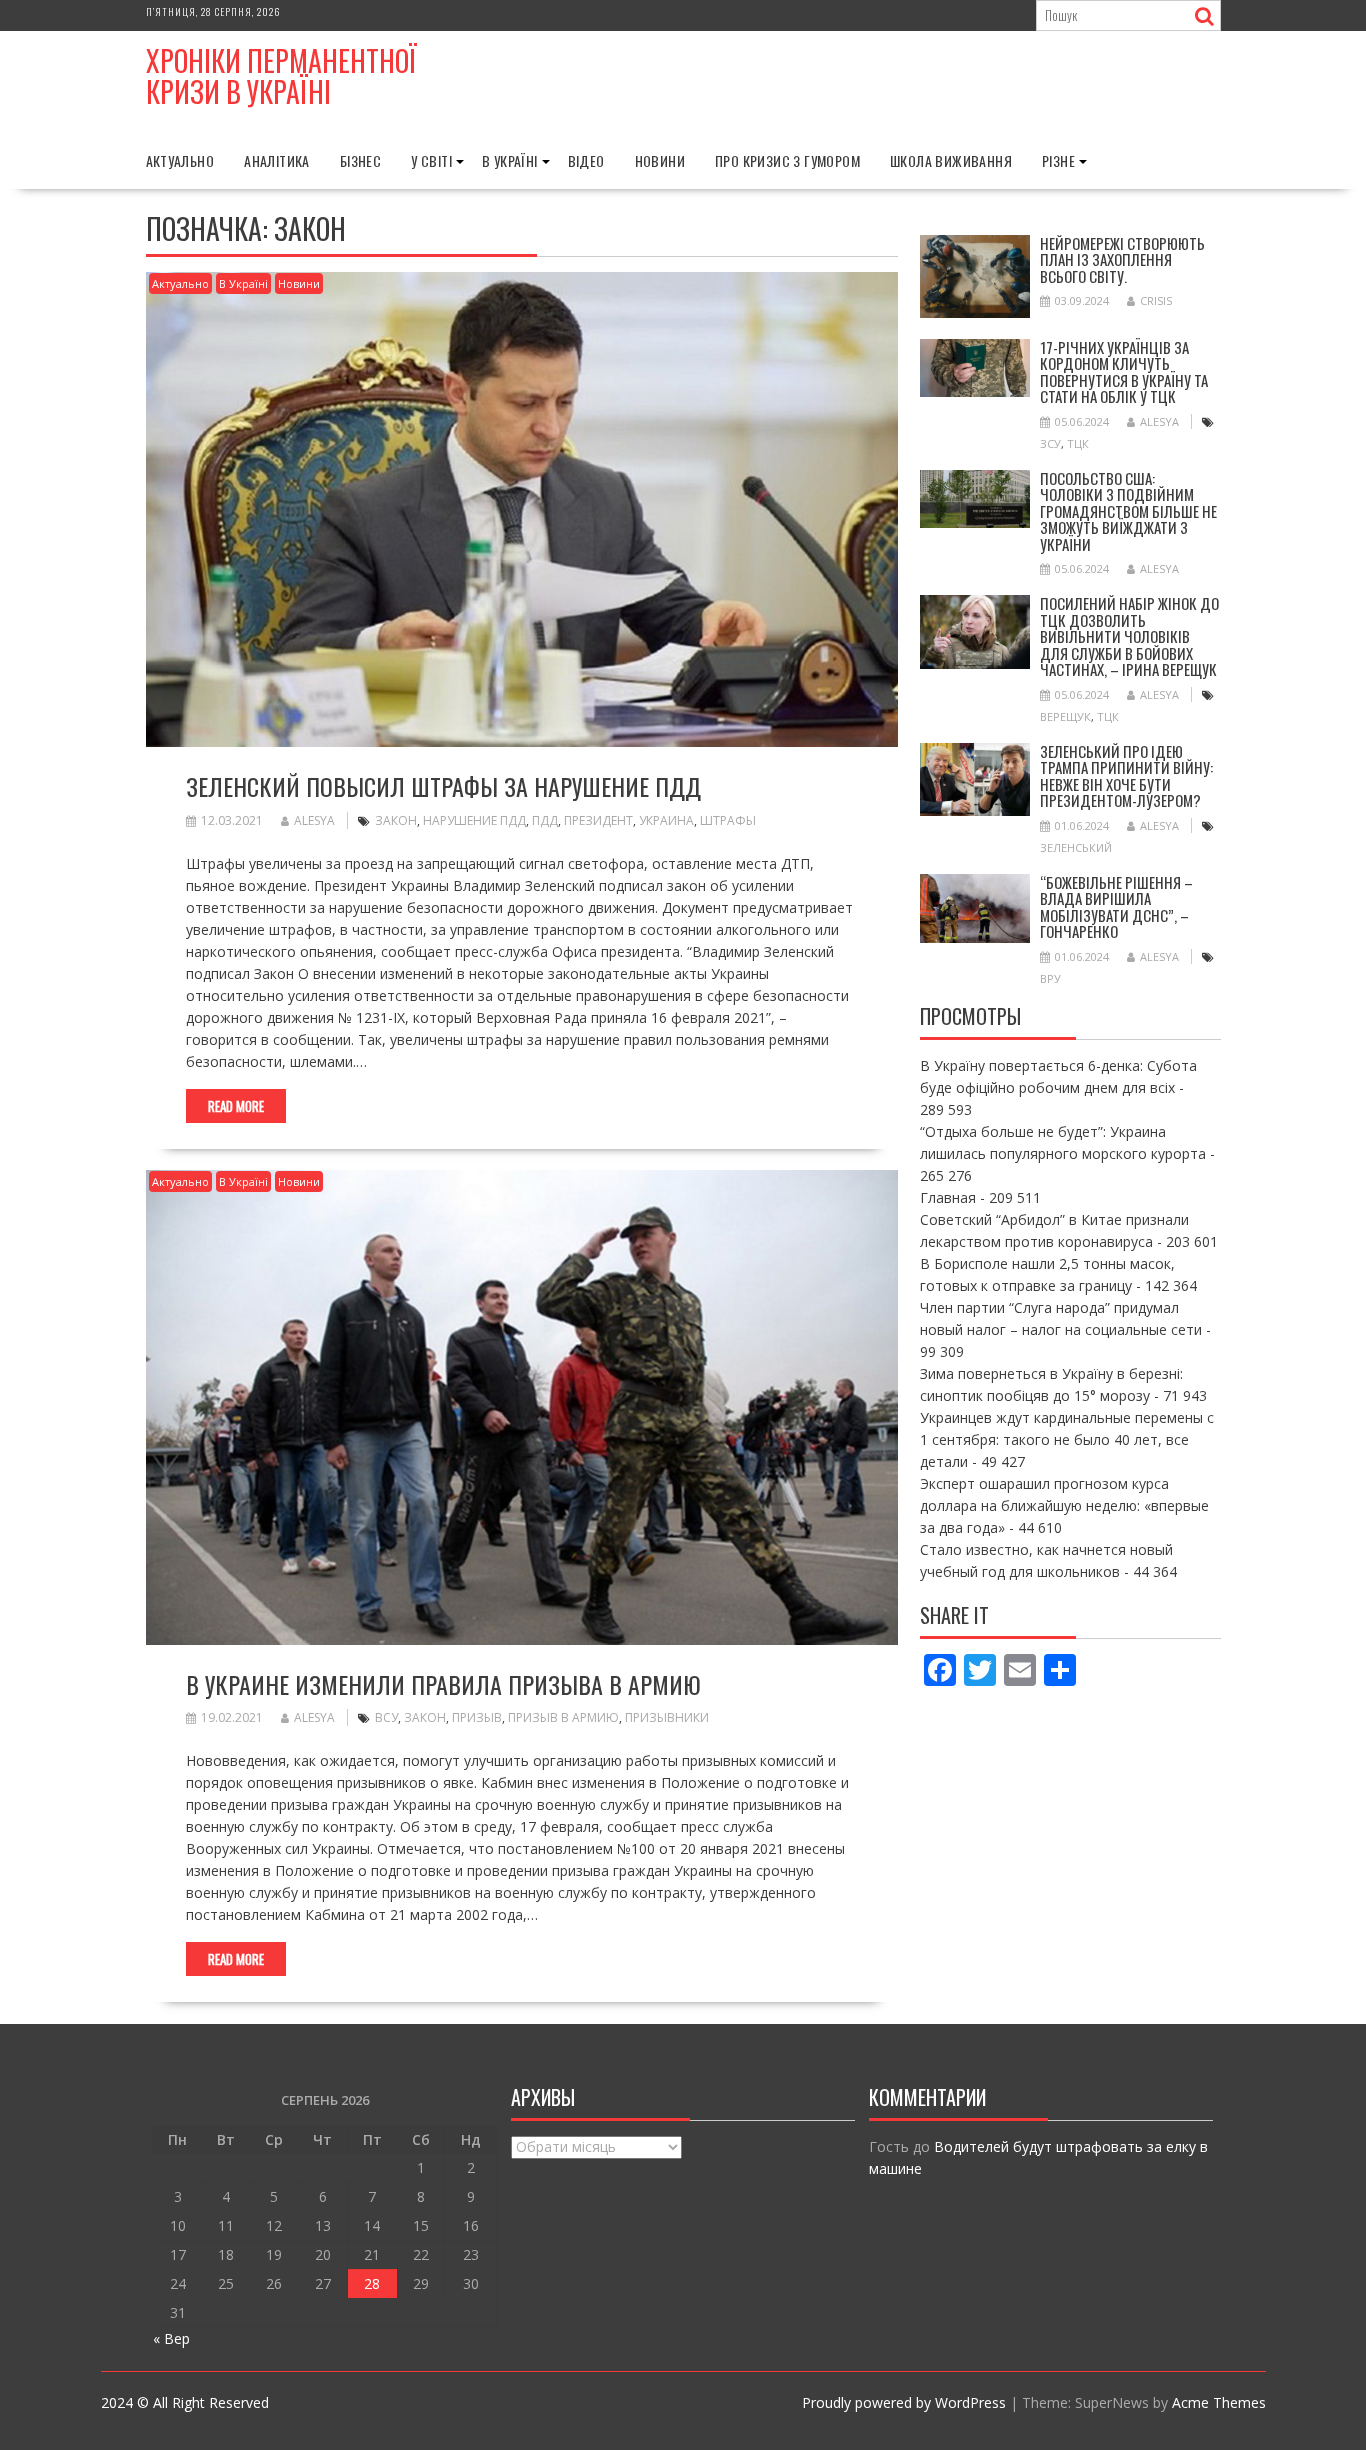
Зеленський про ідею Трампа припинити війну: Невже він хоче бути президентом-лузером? (1126, 776)
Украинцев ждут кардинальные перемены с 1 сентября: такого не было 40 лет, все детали (1067, 1439)
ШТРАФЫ (728, 820)
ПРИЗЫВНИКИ (667, 1717)
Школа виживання (951, 160)
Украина (666, 820)
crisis (1156, 300)
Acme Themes (1219, 2402)
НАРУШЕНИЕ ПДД (474, 820)
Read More (236, 1106)
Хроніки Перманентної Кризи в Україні (281, 76)
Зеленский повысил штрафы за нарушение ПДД (443, 786)
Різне (1058, 160)
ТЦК (1078, 443)
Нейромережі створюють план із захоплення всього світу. (1122, 259)
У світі (431, 160)
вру (1050, 978)
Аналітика (277, 160)
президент (598, 820)
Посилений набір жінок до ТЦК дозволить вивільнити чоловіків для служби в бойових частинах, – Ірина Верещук (1129, 636)
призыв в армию (563, 1717)
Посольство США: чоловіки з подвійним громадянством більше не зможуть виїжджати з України (1128, 511)
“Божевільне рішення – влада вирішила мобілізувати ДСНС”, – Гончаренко (1116, 907)
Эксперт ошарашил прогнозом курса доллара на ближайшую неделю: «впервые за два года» (1064, 1505)
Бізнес (360, 160)
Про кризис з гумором (787, 160)
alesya (314, 820)
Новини (660, 160)
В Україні (510, 160)
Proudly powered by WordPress (904, 2402)
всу (386, 1717)
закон (396, 820)
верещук (1065, 716)
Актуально (180, 160)
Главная (948, 1197)
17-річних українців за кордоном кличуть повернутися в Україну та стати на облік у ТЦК (1124, 372)
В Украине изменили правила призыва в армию (443, 1684)
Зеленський (1076, 847)
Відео (586, 160)
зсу (1050, 443)
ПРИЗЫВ (477, 1717)
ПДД (545, 820)
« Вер (171, 2338)
